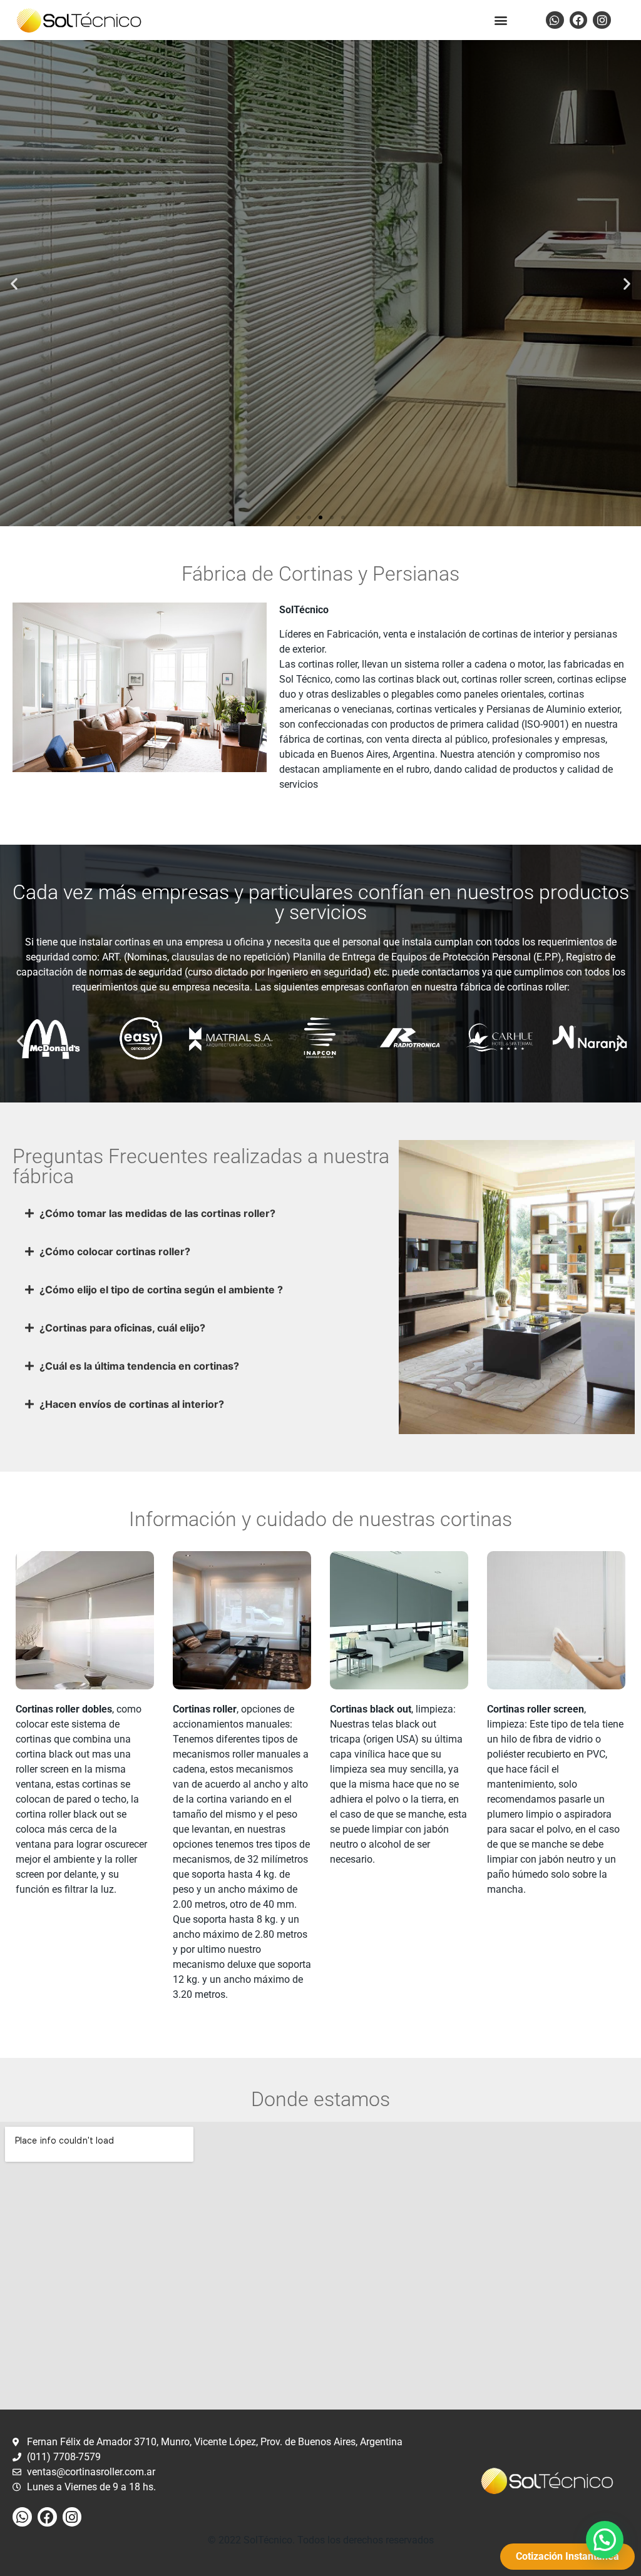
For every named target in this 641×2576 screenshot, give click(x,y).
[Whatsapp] (555, 20)
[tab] (203, 1213)
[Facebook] (579, 20)
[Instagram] (602, 20)
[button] (501, 20)
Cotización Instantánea (321, 314)
